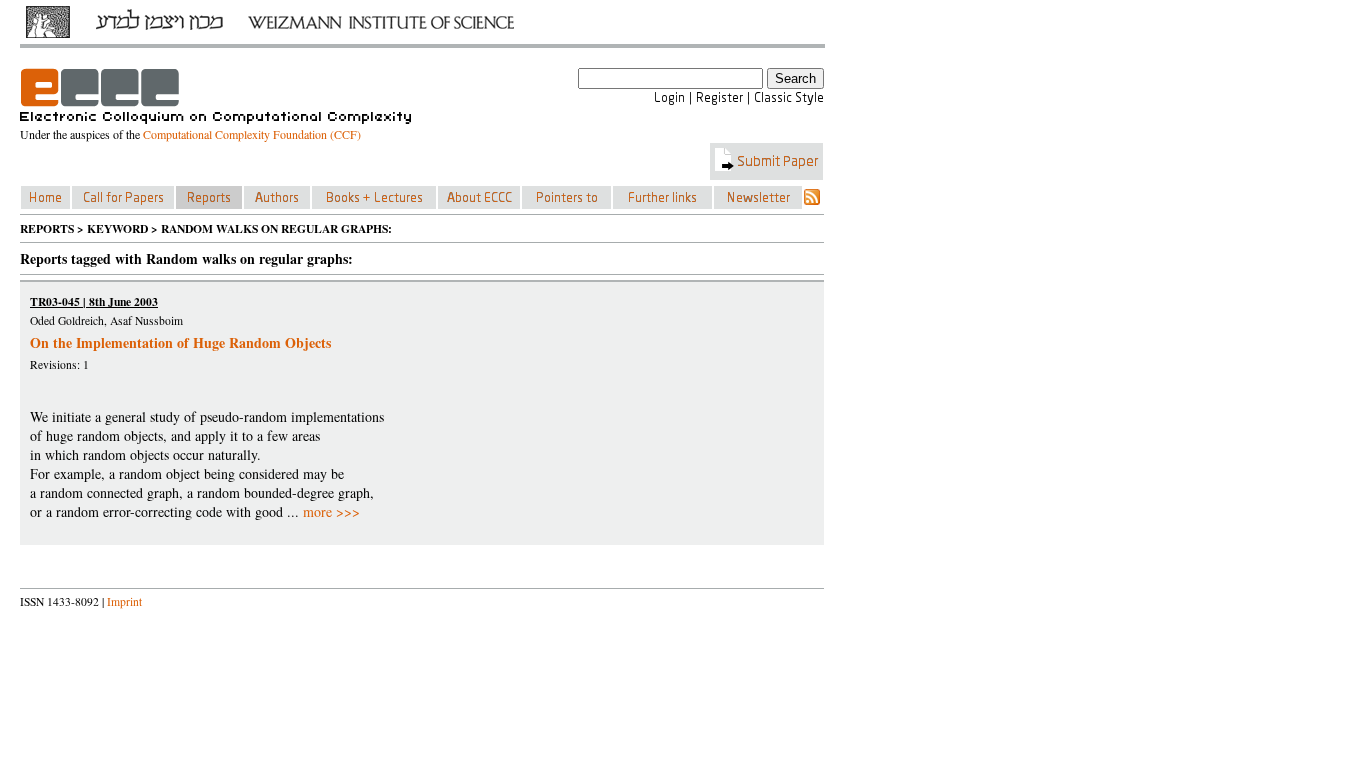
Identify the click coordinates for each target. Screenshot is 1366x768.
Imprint (124, 601)
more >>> (331, 511)
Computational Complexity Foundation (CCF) (252, 134)
